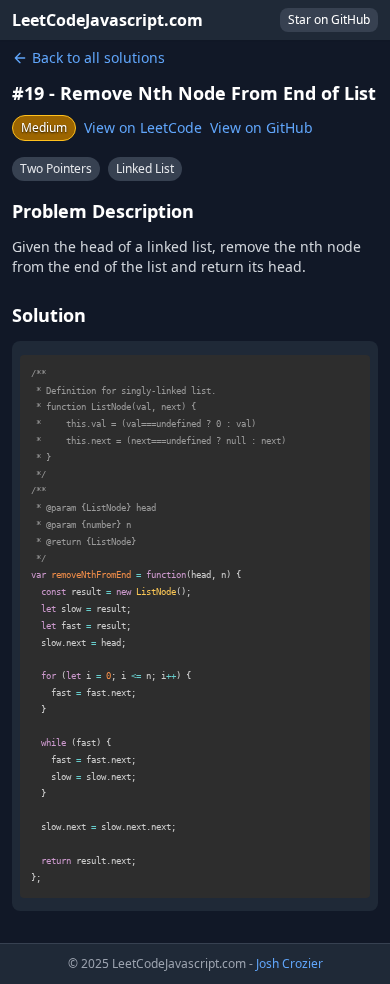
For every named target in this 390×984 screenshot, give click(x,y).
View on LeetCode (143, 127)
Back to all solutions (98, 57)
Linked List (145, 168)
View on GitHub (261, 127)
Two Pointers (56, 168)
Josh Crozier (289, 963)
